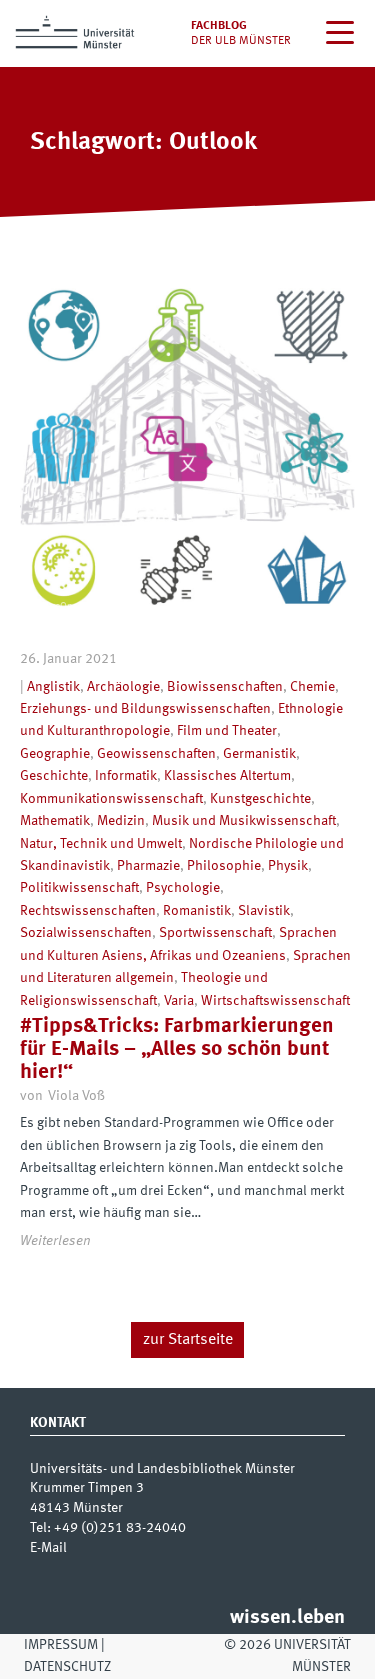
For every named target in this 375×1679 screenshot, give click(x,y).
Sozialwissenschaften (86, 933)
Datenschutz (67, 1667)
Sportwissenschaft (215, 933)
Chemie (312, 687)
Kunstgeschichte (260, 799)
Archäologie (123, 687)
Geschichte (54, 776)
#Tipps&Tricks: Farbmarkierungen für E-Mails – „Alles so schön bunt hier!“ (177, 1049)
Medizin (121, 821)
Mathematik (55, 821)
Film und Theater (227, 731)
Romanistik (197, 911)
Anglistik (53, 687)
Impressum (61, 1645)
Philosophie (224, 866)
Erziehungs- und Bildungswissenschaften (145, 709)
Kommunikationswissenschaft (111, 799)
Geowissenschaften (156, 754)
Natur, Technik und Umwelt (101, 844)
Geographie (55, 754)
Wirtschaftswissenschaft (275, 1001)
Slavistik (264, 911)
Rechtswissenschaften (88, 911)
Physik (288, 866)
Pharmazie (148, 866)
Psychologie (183, 888)
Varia (179, 1001)
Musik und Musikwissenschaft (244, 821)
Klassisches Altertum (227, 776)
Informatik (126, 776)
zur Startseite (188, 1340)
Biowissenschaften (225, 687)
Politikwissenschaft (79, 888)
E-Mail (48, 1548)
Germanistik (259, 754)
